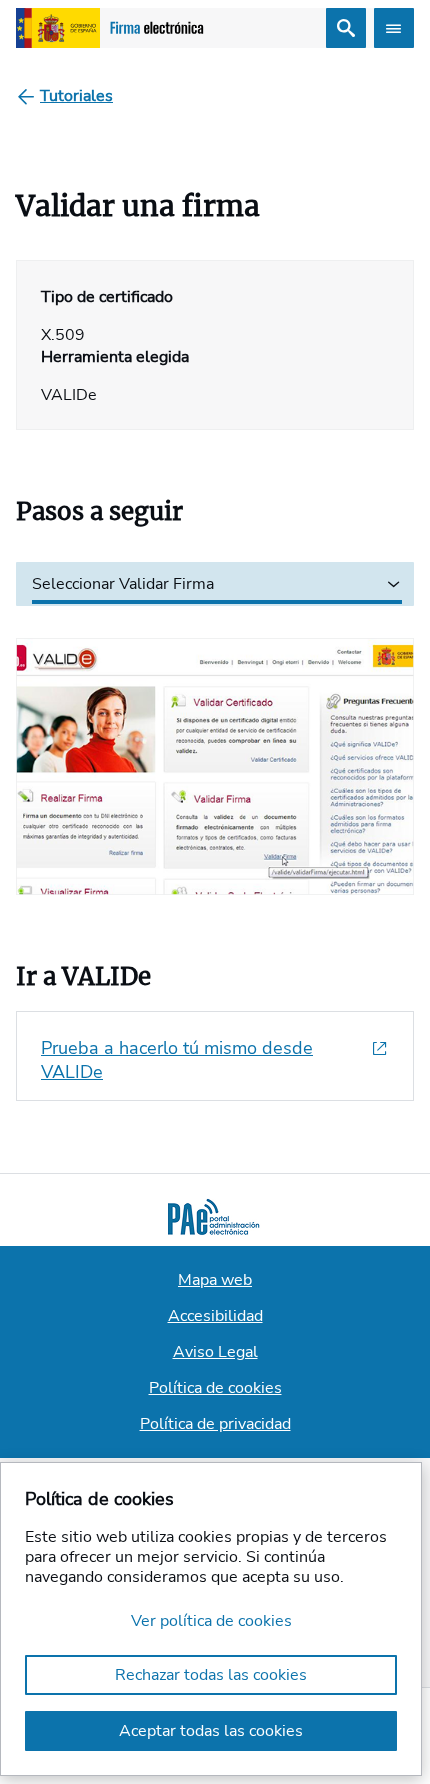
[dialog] (211, 1619)
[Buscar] (346, 28)
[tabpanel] (215, 750)
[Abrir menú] (394, 28)
